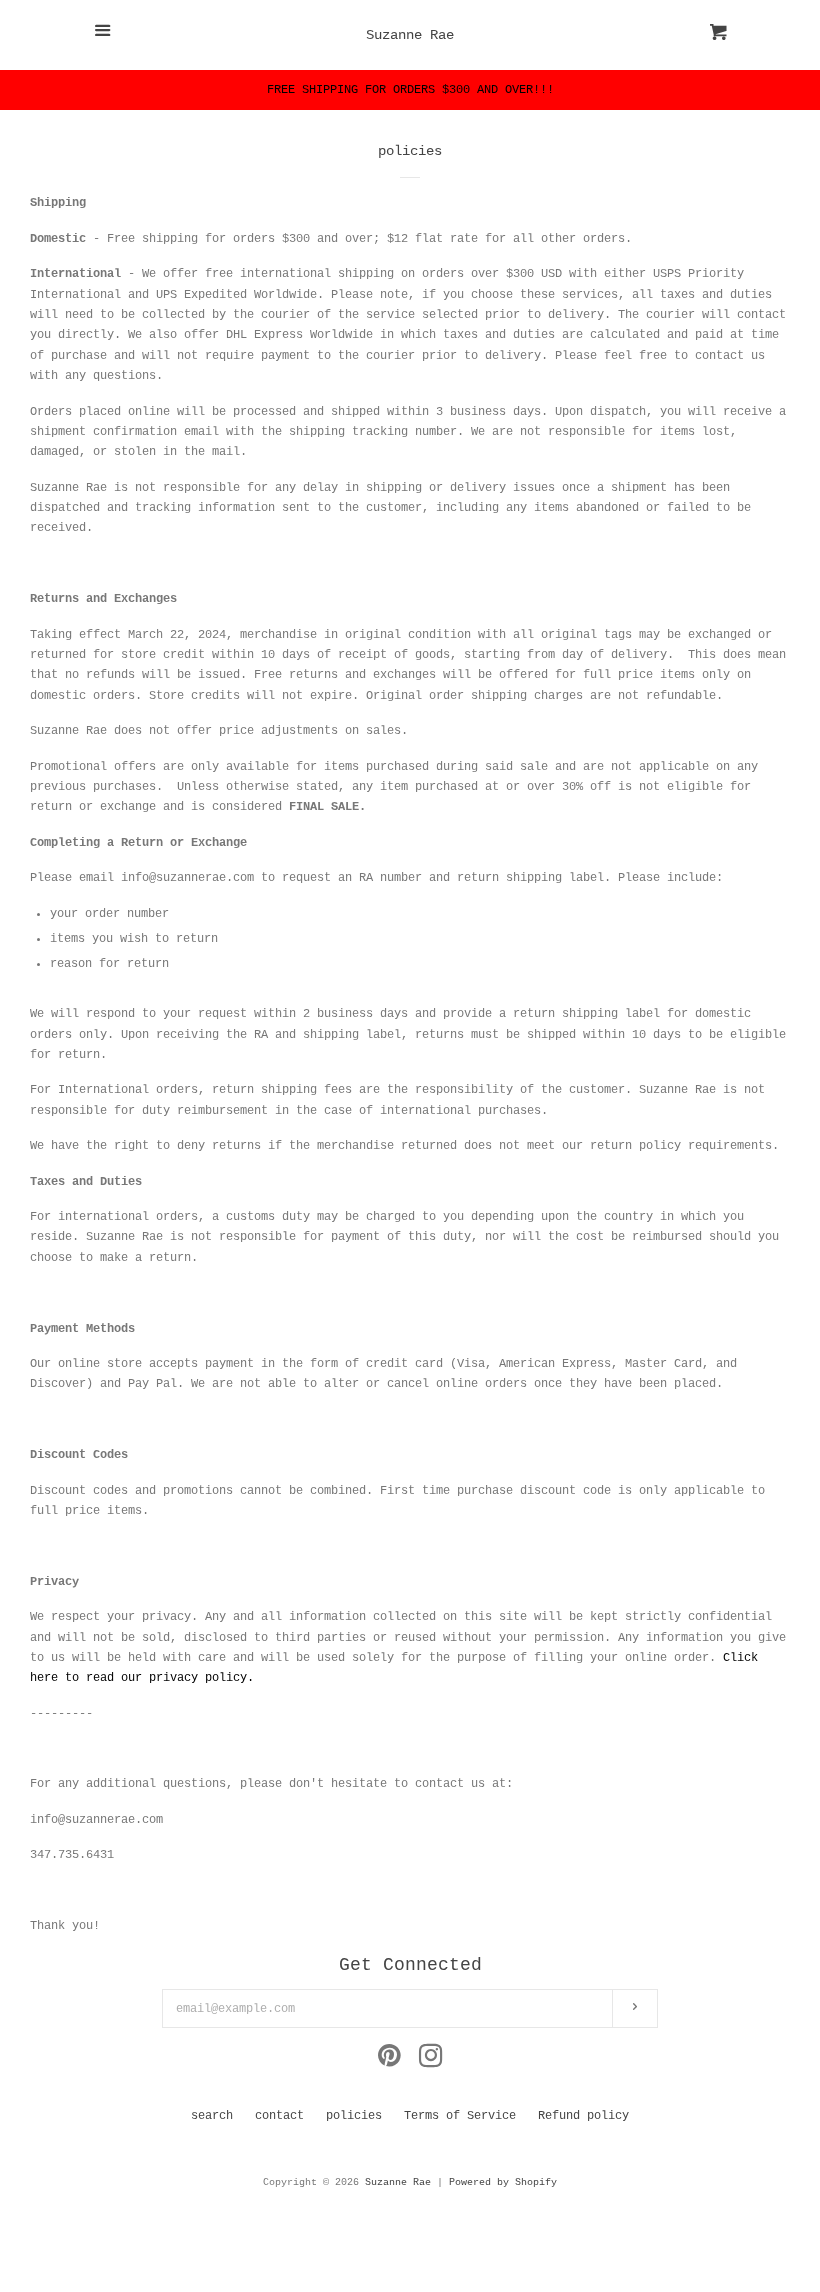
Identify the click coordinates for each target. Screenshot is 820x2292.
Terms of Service (460, 2116)
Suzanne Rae (410, 35)
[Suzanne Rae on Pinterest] (389, 2062)
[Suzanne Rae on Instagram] (431, 2062)
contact (279, 2116)
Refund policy (583, 2116)
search (212, 2116)
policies (354, 2116)
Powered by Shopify (503, 2182)
